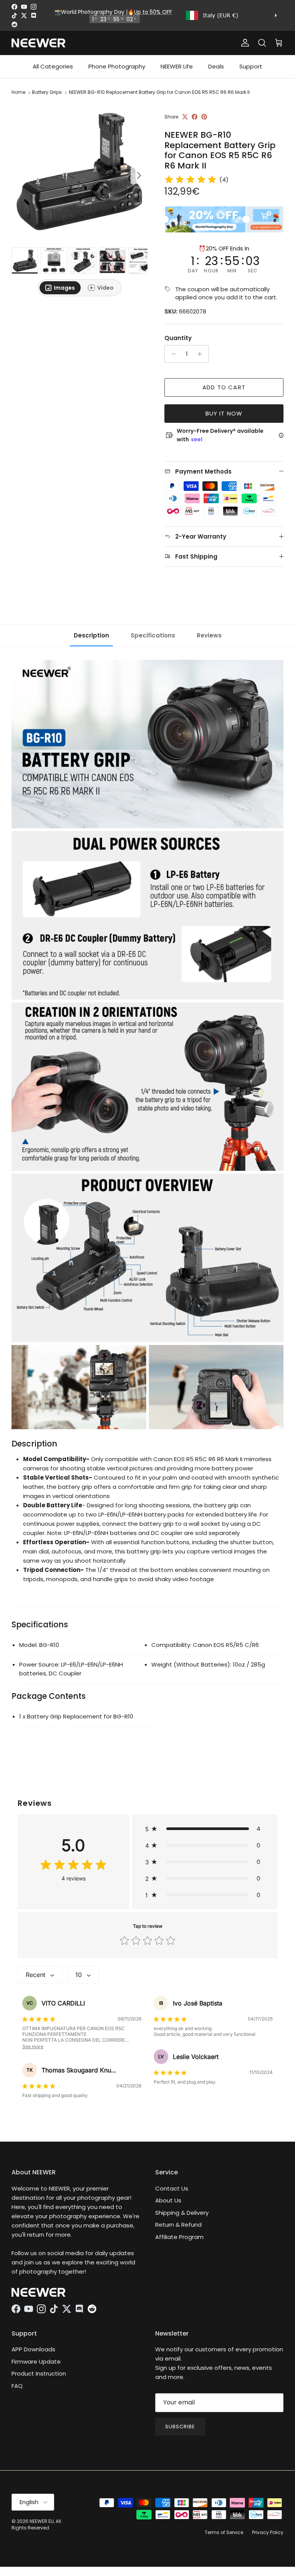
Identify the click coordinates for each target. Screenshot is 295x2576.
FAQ (17, 2386)
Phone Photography (117, 66)
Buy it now (224, 413)
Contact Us (172, 2188)
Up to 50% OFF (153, 12)
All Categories (53, 66)
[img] (191, 180)
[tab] (60, 288)
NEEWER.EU (42, 2521)
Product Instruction (39, 2373)
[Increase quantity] (202, 354)
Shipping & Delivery (182, 2213)
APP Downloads (33, 2349)
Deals (216, 66)
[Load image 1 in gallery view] (80, 172)
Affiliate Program (179, 2237)
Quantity (178, 338)
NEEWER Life (177, 66)
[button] (205, 1829)
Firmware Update (36, 2362)
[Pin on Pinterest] (204, 117)
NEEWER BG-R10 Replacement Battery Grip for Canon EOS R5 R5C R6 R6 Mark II (159, 92)
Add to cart (224, 387)
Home (18, 92)
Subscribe (180, 2427)
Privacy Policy (268, 2532)
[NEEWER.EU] (38, 43)
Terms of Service (224, 2532)
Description (91, 635)
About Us (168, 2200)
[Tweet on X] (185, 117)
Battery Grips (47, 92)
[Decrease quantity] (172, 354)
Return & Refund (178, 2225)
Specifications (153, 635)
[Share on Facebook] (195, 117)
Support (251, 66)
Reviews (209, 635)
